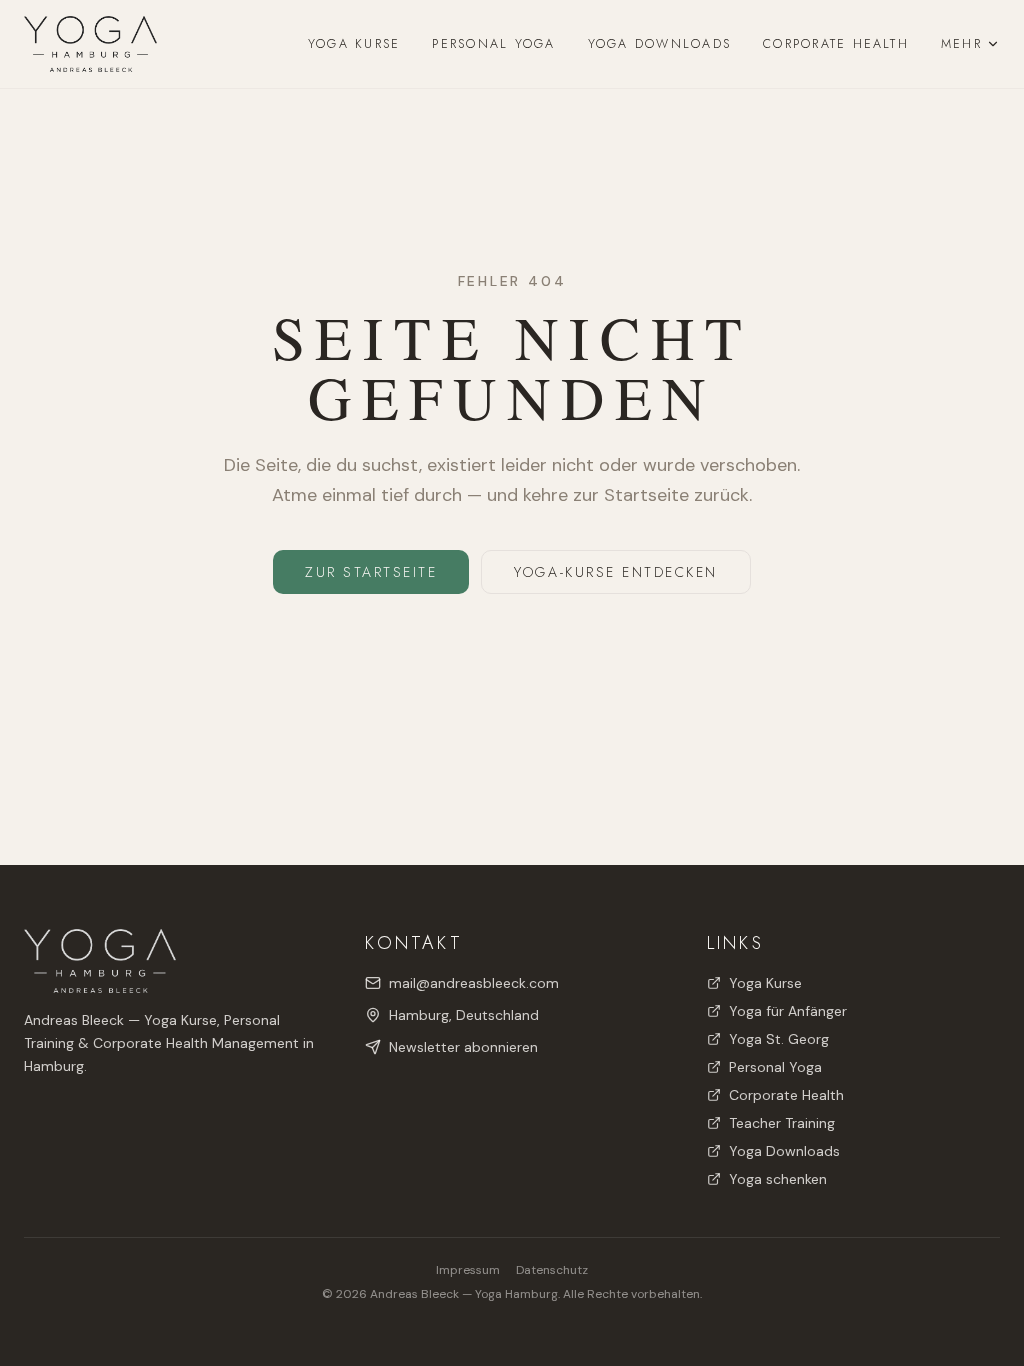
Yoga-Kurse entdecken (615, 572)
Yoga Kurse (354, 44)
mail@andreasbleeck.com (474, 983)
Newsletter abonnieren (463, 1047)
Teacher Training (782, 1123)
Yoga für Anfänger (788, 1011)
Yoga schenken (778, 1179)
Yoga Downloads (659, 44)
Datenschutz (552, 1270)
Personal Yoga (493, 44)
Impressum (468, 1270)
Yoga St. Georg (779, 1039)
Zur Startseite (371, 572)
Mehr (961, 44)
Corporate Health (836, 44)
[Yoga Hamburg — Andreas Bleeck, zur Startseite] (90, 44)
